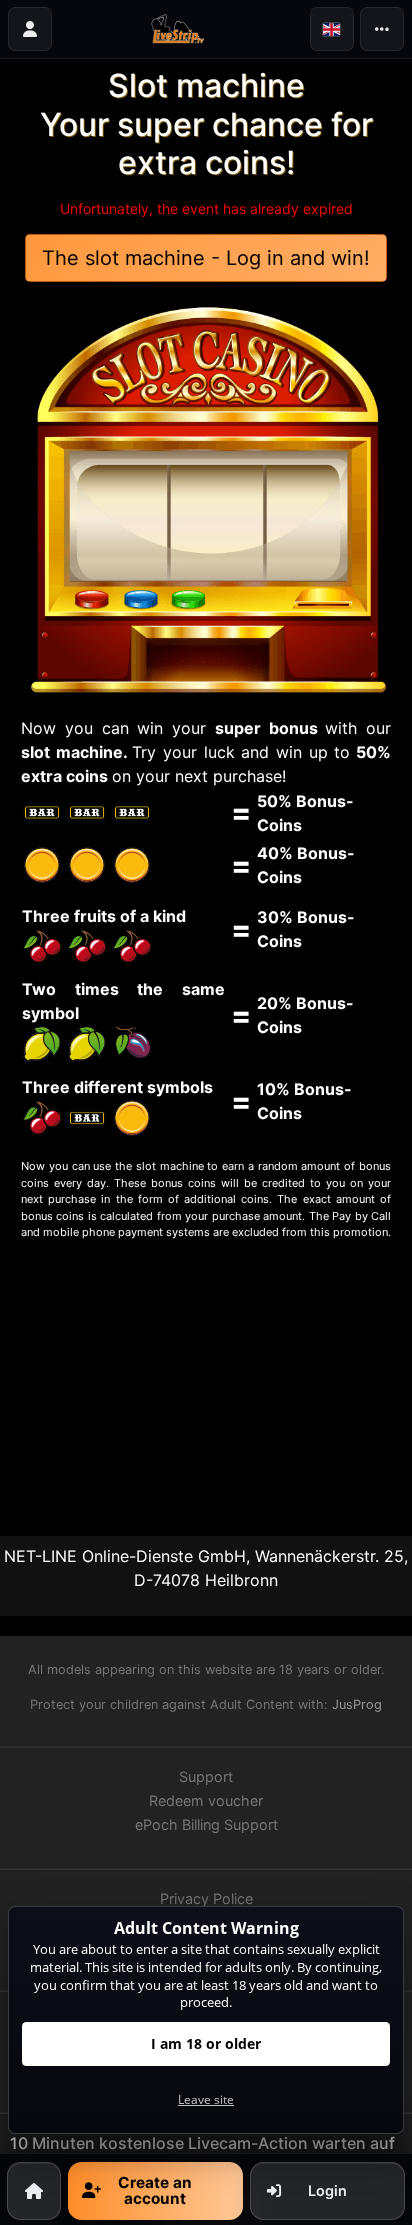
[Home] (34, 2190)
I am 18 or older (206, 2043)
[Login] (30, 29)
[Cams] (181, 29)
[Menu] (382, 29)
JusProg (357, 1704)
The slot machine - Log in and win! (206, 258)
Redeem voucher (206, 1800)
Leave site (206, 2099)
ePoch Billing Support (206, 1824)
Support (206, 1776)
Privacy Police (206, 1898)
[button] (332, 29)
